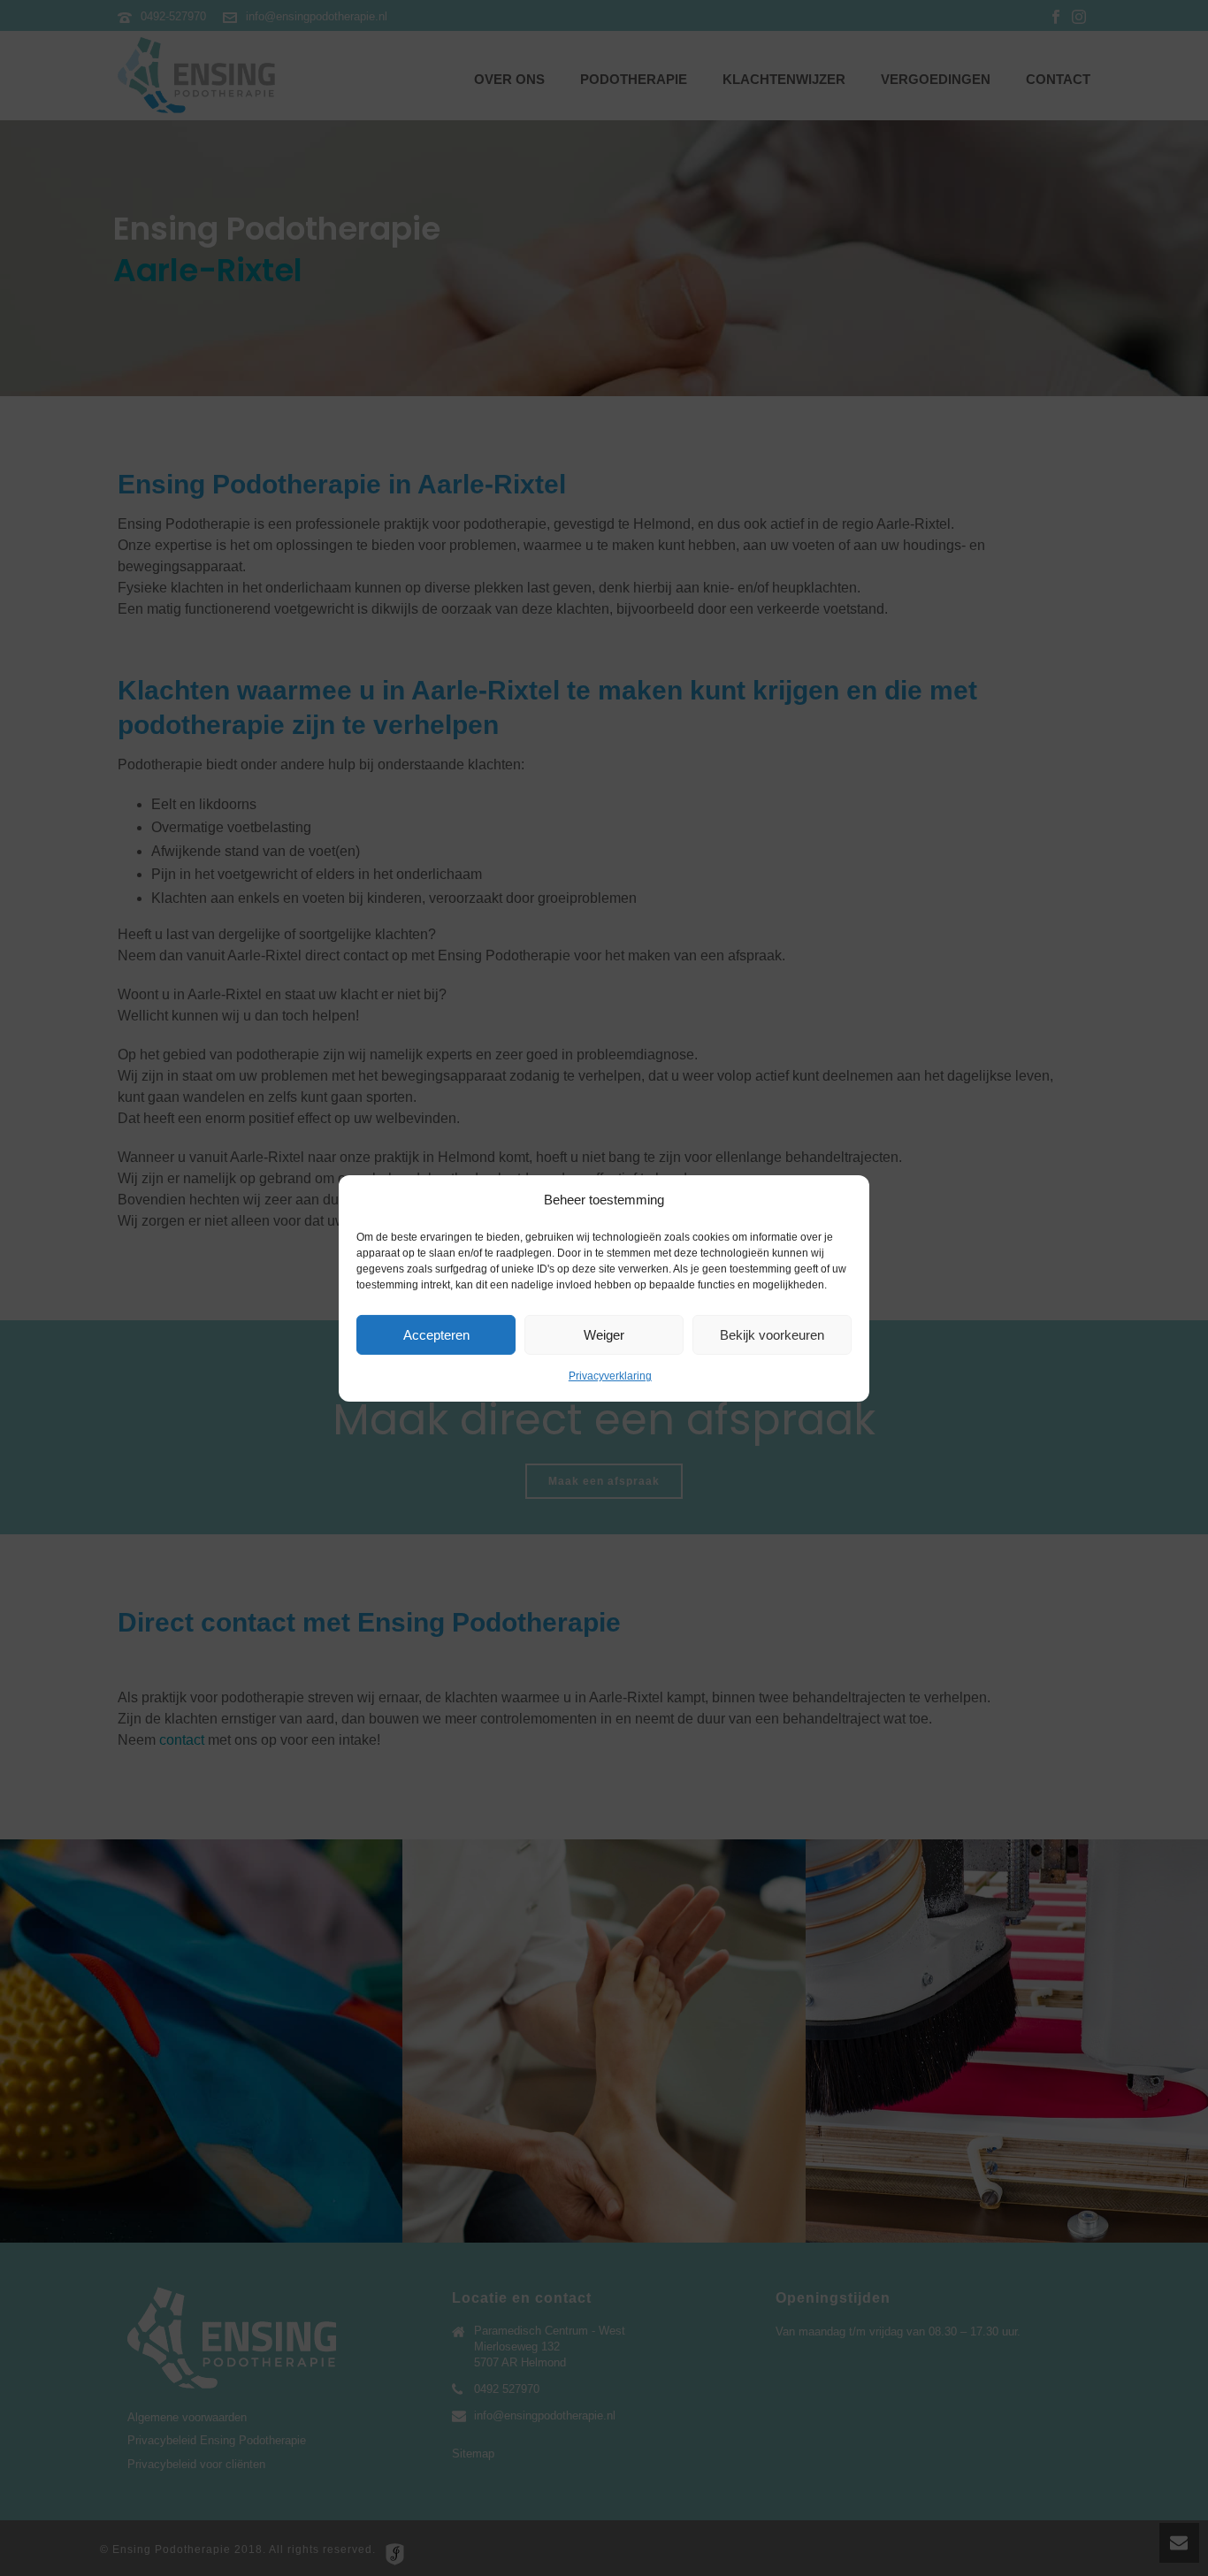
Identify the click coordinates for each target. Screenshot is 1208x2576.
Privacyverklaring (610, 1376)
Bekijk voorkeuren (772, 1335)
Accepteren (436, 1335)
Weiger (604, 1335)
